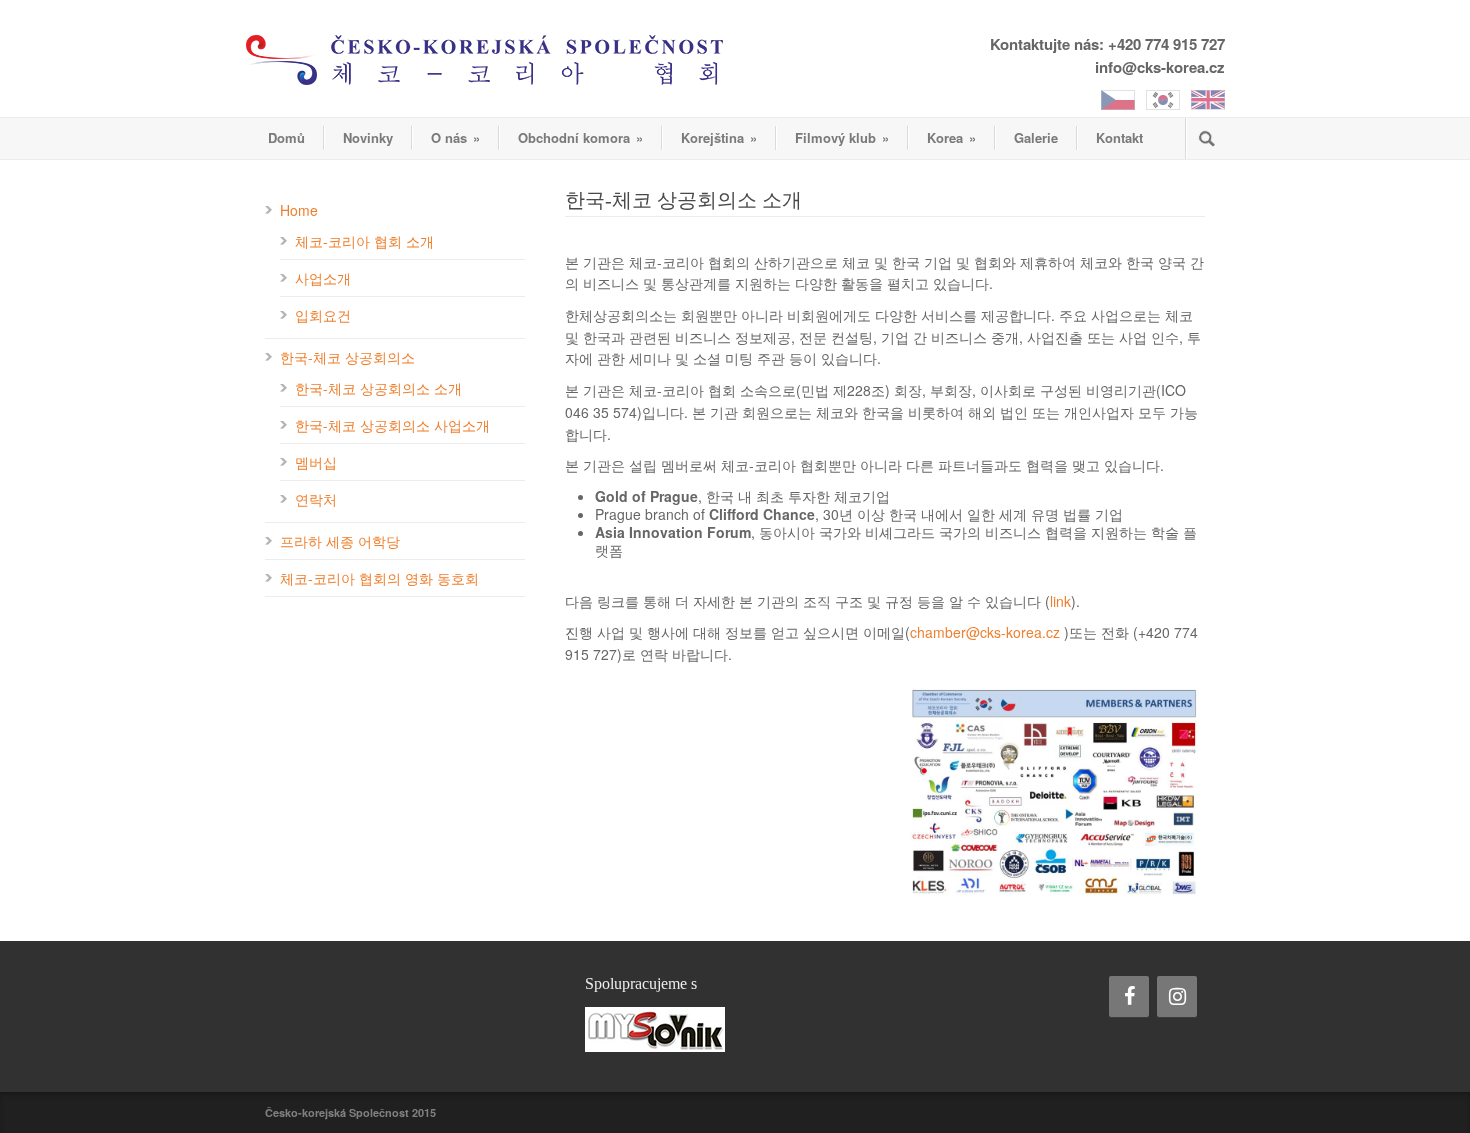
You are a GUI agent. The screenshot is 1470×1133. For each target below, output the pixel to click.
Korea (951, 137)
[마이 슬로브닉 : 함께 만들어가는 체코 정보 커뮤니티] (735, 1029)
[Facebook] (1129, 996)
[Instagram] (1177, 996)
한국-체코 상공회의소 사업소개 (392, 425)
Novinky (368, 137)
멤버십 (316, 462)
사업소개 (323, 278)
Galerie (1036, 137)
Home (299, 210)
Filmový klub (842, 137)
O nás (455, 137)
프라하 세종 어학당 (340, 541)
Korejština (719, 137)
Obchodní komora (580, 137)
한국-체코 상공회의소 (347, 357)
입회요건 (323, 315)
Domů (286, 137)
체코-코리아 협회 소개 (364, 241)
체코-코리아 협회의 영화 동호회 (379, 578)
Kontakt (1119, 137)
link (1060, 601)
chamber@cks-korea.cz (985, 632)
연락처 (316, 499)
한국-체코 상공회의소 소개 (378, 388)
